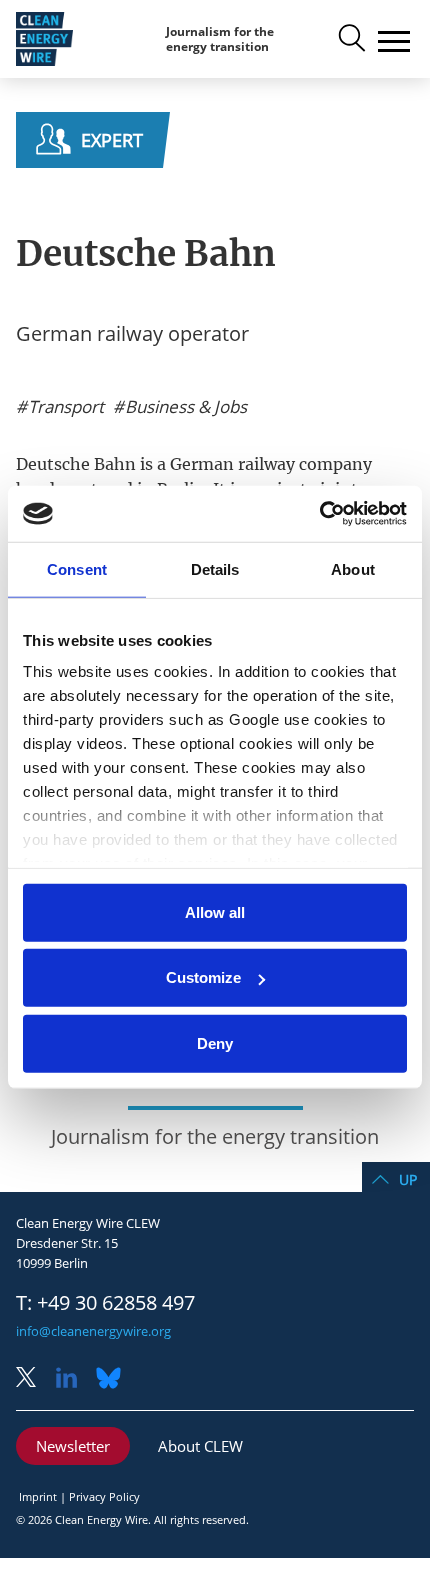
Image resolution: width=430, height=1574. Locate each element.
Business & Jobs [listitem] (184, 407)
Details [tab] (215, 568)
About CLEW (200, 1446)
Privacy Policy (104, 1496)
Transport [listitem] (64, 407)
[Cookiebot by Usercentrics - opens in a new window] (319, 514)
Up (408, 1179)
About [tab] (353, 568)
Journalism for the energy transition (220, 39)
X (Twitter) (34, 1379)
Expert (112, 140)
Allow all (215, 911)
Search (350, 39)
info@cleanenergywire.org (93, 1331)
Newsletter (73, 1446)
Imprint (38, 1496)
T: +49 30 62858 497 (105, 1303)
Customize (203, 977)
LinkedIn (74, 1379)
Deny (215, 1042)
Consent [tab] (77, 568)
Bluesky (114, 1379)
